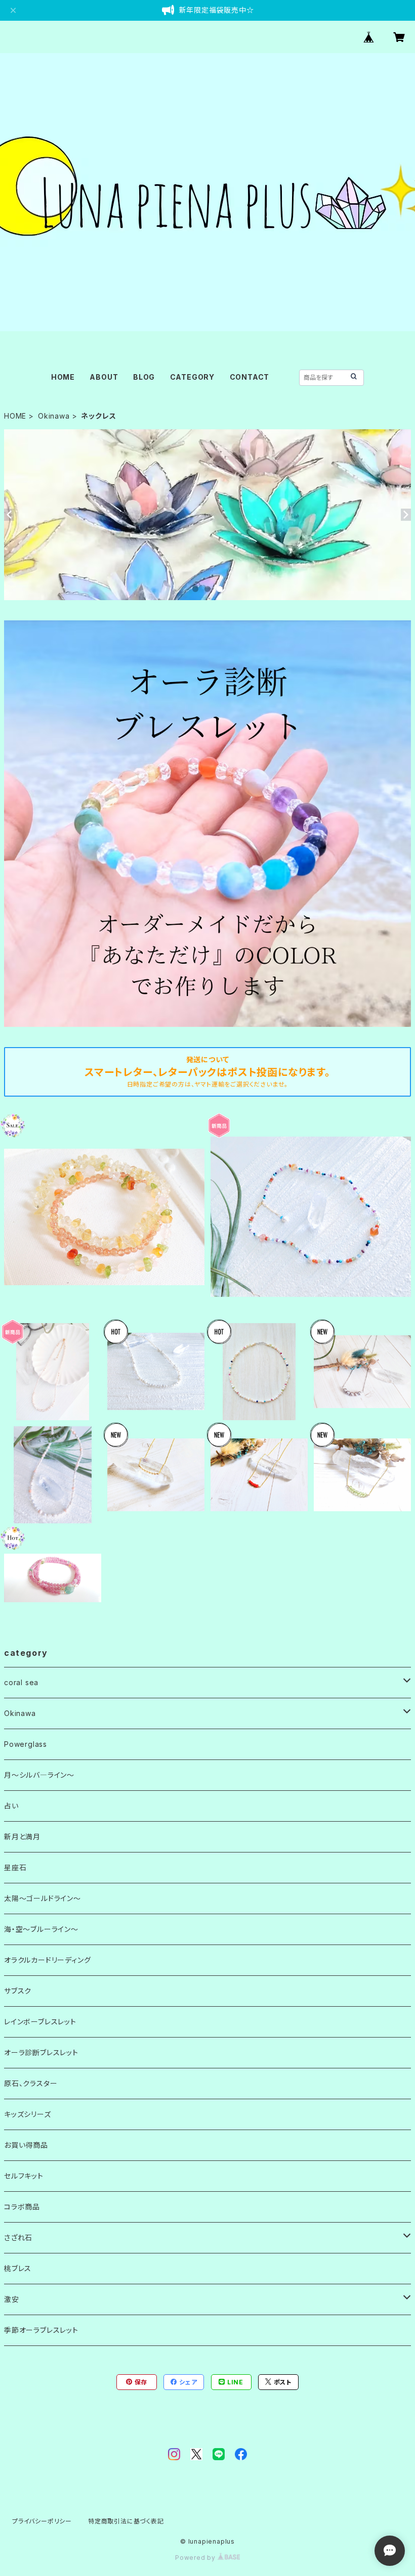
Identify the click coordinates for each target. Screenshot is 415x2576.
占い (11, 1806)
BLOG (144, 377)
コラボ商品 (22, 2207)
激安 (12, 2299)
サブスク (18, 1991)
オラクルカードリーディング (47, 1960)
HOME (63, 377)
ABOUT (104, 377)
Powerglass (26, 1744)
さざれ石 (18, 2238)
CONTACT (250, 377)
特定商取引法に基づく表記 (126, 2521)
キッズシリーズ (28, 2114)
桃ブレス (18, 2268)
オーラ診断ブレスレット (41, 2052)
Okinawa (54, 416)
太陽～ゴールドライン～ (43, 1898)
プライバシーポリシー (42, 2521)
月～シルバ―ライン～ (39, 1775)
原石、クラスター (31, 2083)
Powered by (196, 2558)
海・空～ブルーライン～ (41, 1929)
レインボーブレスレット (40, 2022)
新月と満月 (22, 1837)
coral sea (21, 1682)
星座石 (15, 1867)
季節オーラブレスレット (41, 2330)
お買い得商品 (26, 2145)
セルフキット (24, 2176)
